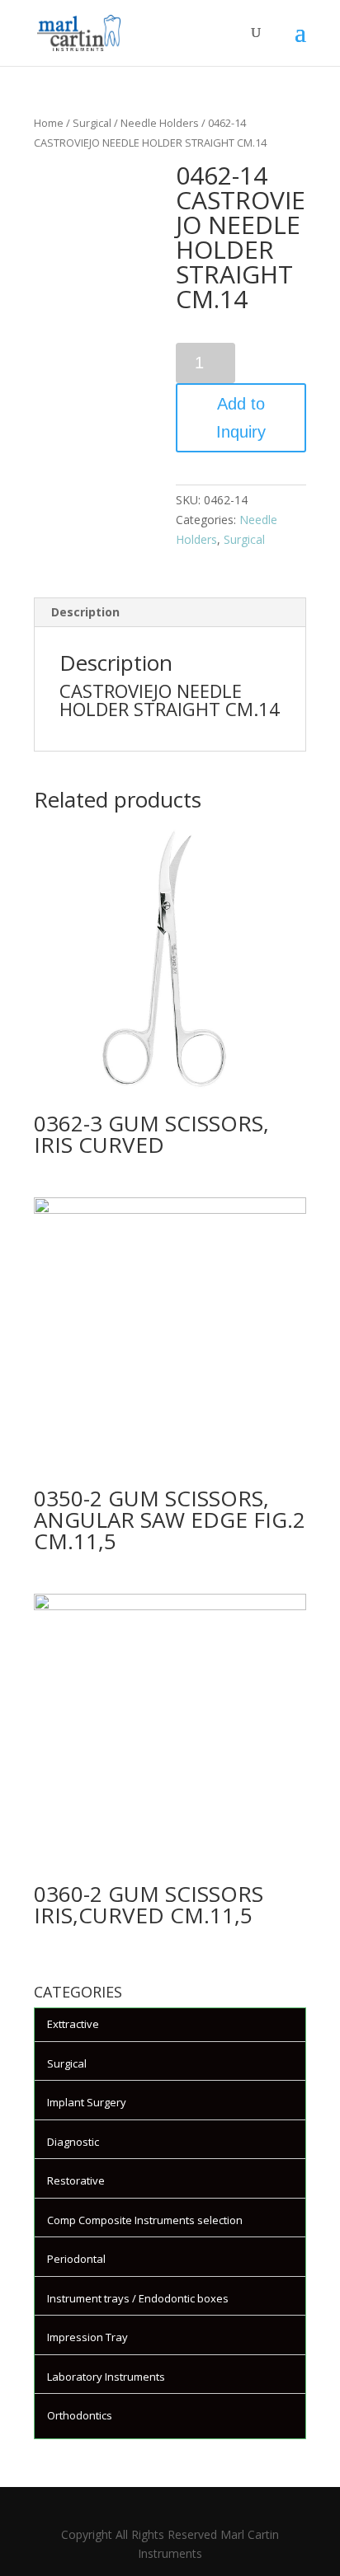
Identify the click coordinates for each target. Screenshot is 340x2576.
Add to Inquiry (241, 418)
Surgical (92, 123)
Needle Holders (160, 123)
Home (49, 123)
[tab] (170, 613)
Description (85, 612)
